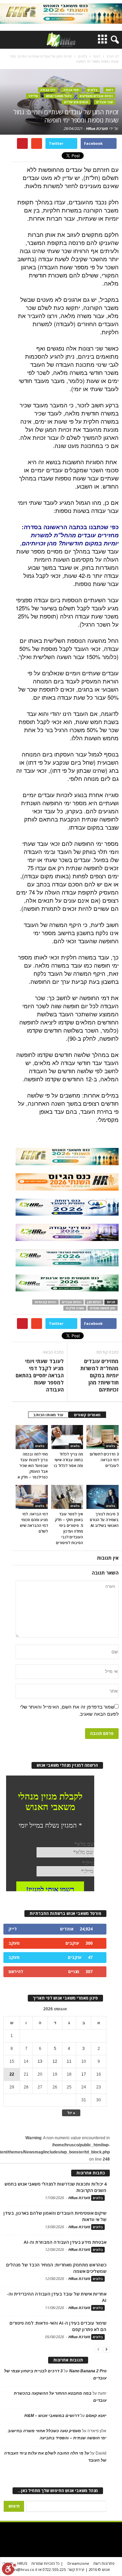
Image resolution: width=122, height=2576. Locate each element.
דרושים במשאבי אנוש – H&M (52, 2416)
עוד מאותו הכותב (48, 1415)
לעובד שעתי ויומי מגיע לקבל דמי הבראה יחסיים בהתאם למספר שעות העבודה (40, 1375)
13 (40, 2061)
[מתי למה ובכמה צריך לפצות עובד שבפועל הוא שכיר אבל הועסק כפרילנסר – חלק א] (32, 1437)
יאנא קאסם (96, 2416)
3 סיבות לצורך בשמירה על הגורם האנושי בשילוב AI (104, 1520)
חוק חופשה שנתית (103, 1308)
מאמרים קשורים (87, 1415)
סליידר (33, 96)
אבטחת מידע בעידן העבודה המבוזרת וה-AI (65, 2242)
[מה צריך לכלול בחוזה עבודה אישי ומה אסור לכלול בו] (67, 1437)
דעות (109, 90)
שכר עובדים (105, 102)
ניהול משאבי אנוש (59, 96)
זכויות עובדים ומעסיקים (96, 96)
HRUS (22, 2563)
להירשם (16, 1972)
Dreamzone (78, 2563)
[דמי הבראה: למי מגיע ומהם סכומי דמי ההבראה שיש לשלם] (32, 1497)
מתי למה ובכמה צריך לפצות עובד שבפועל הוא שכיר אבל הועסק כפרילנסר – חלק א (33, 1465)
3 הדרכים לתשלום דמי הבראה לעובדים (104, 1460)
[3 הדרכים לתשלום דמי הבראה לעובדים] (103, 1437)
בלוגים (93, 90)
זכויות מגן (94, 1302)
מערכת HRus (97, 128)
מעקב (14, 1943)
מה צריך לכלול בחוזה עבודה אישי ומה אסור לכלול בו (68, 1460)
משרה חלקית (75, 1308)
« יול (71, 2113)
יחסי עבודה (71, 90)
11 (69, 2061)
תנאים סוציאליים (76, 102)
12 (55, 2061)
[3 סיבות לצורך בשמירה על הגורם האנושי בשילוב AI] (103, 1497)
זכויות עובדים (72, 1302)
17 (84, 2074)
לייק (13, 1929)
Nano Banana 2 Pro (88, 2371)
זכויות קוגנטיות (45, 1302)
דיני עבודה (48, 90)
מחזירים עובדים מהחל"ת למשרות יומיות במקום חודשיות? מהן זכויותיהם (99, 1375)
